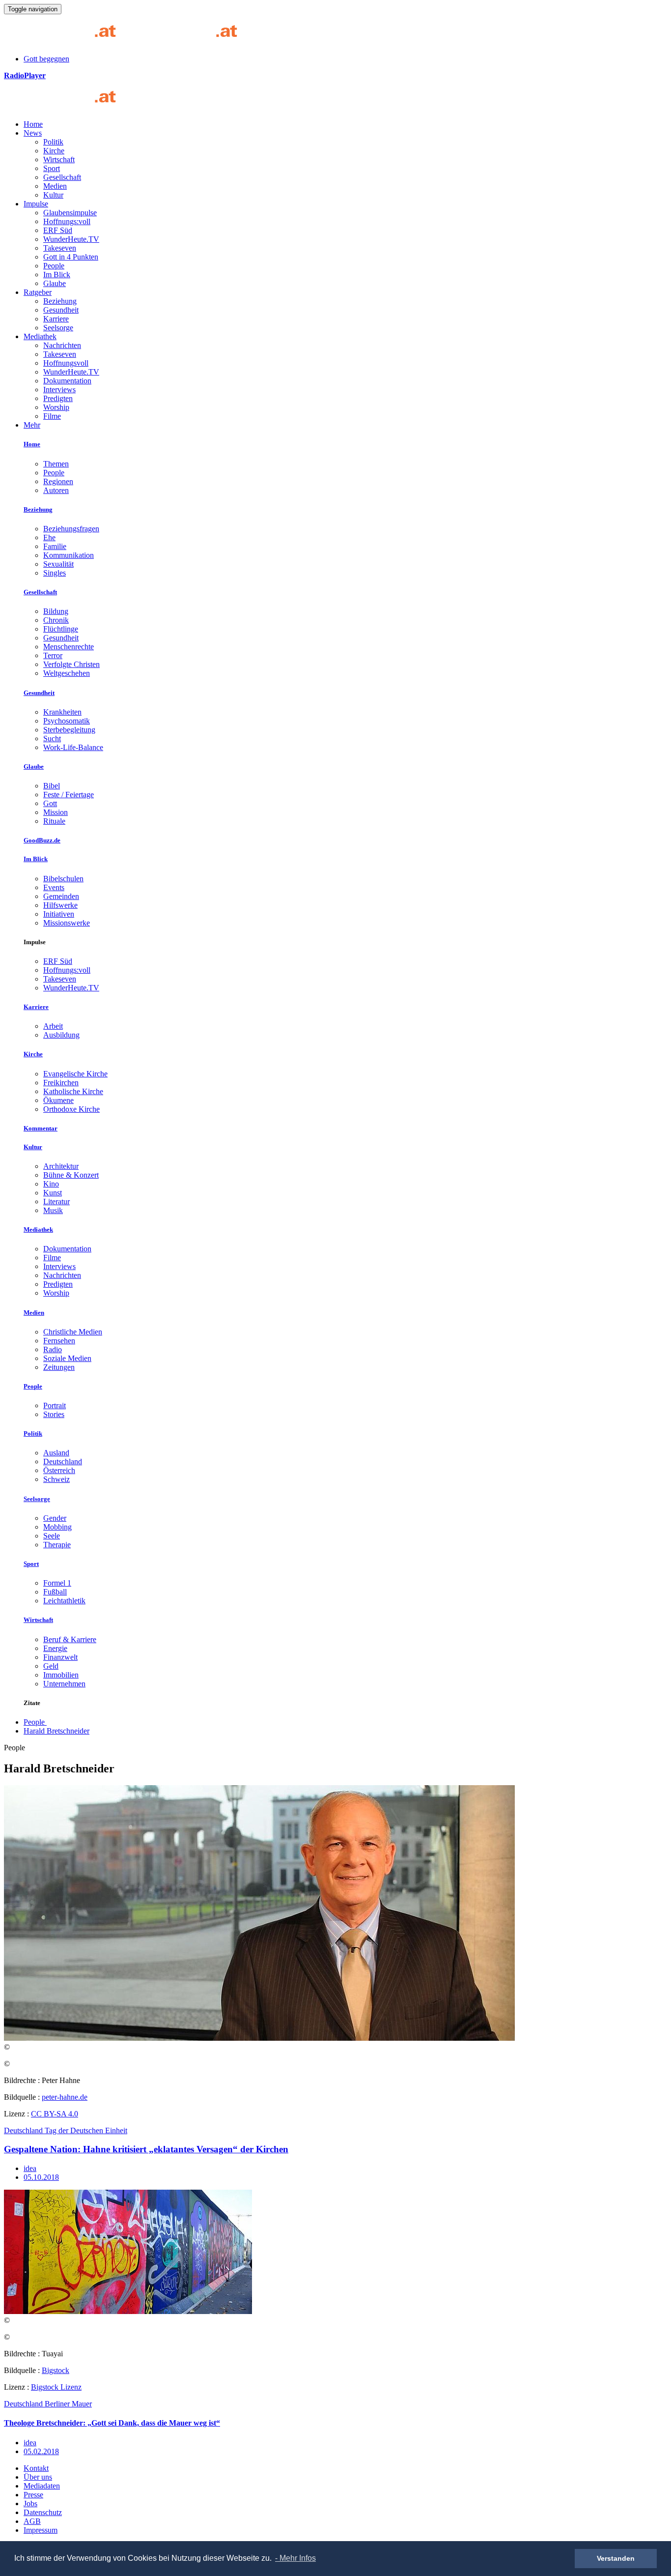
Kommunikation (69, 555)
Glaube (55, 283)
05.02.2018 (41, 2451)
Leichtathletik (64, 1601)
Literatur (56, 1201)
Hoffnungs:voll (67, 221)
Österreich (59, 1470)
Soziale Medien (67, 1358)
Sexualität (58, 564)
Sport (52, 168)
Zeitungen (59, 1367)
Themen (56, 464)
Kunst (53, 1193)
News (33, 133)
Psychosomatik (67, 721)
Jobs (30, 2504)
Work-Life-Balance (73, 747)
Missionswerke (67, 923)
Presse (33, 2495)
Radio (53, 1349)
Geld (51, 1666)
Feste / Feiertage (69, 795)
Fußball (55, 1592)
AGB (32, 2521)
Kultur (53, 195)
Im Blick (57, 275)
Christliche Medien (73, 1332)
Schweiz (56, 1479)
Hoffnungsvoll (66, 363)
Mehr (32, 425)
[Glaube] (64, 107)
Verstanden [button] (616, 2558)
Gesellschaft (62, 177)
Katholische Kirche (73, 1091)
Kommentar (41, 1128)
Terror (53, 655)
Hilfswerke (60, 905)
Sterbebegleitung (69, 730)
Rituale (54, 821)
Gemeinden (61, 896)
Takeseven (60, 248)
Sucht (52, 738)
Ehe (49, 537)
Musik (53, 1210)
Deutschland (63, 1462)
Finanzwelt (60, 1657)
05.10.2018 (41, 2177)
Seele (52, 1536)
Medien (55, 186)
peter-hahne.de (65, 2097)
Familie (55, 546)
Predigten (58, 398)
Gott (50, 803)
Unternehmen (64, 1684)
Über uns (38, 2477)
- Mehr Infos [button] (295, 2558)
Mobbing (57, 1527)
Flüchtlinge (61, 629)
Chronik (56, 620)
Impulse (36, 204)
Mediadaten (42, 2486)
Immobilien (61, 1675)
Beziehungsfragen (71, 529)
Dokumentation (67, 381)
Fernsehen (59, 1341)
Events (54, 887)
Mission (56, 812)
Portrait (55, 1405)
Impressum (41, 2530)
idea (30, 2168)
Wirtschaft (59, 159)
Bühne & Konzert (71, 1175)
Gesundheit (61, 310)
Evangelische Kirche (75, 1074)
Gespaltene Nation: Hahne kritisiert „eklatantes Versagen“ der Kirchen (146, 2149)
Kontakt (36, 2468)
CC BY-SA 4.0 (55, 2114)
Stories (54, 1414)
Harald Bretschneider (56, 1731)
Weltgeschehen (67, 673)
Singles (55, 573)
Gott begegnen (46, 59)
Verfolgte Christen (71, 664)
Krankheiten (62, 712)
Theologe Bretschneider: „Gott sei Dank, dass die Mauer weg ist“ (112, 2423)
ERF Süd (58, 230)
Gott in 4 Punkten (71, 257)
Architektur (61, 1166)
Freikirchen (61, 1083)
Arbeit (53, 1026)
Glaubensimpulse (70, 213)
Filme (52, 416)
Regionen (58, 481)
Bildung (56, 611)
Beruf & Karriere (70, 1639)
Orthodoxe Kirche (71, 1109)
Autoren (56, 490)
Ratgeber (38, 292)
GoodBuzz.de (42, 840)
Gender (55, 1518)
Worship (56, 407)
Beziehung (60, 301)
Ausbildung (61, 1035)
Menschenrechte (69, 647)
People (54, 266)
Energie (55, 1648)
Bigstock (56, 2370)
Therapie (57, 1545)
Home (33, 124)
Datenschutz (43, 2512)
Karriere (56, 319)
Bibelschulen (63, 879)
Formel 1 (57, 1583)
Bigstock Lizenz (56, 2387)
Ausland (56, 1453)
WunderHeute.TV (71, 239)
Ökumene (58, 1100)
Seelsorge (58, 328)
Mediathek (40, 336)
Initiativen (59, 914)
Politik (53, 142)
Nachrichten (62, 345)
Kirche (54, 151)
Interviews (59, 390)
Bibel (52, 786)
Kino (51, 1184)
